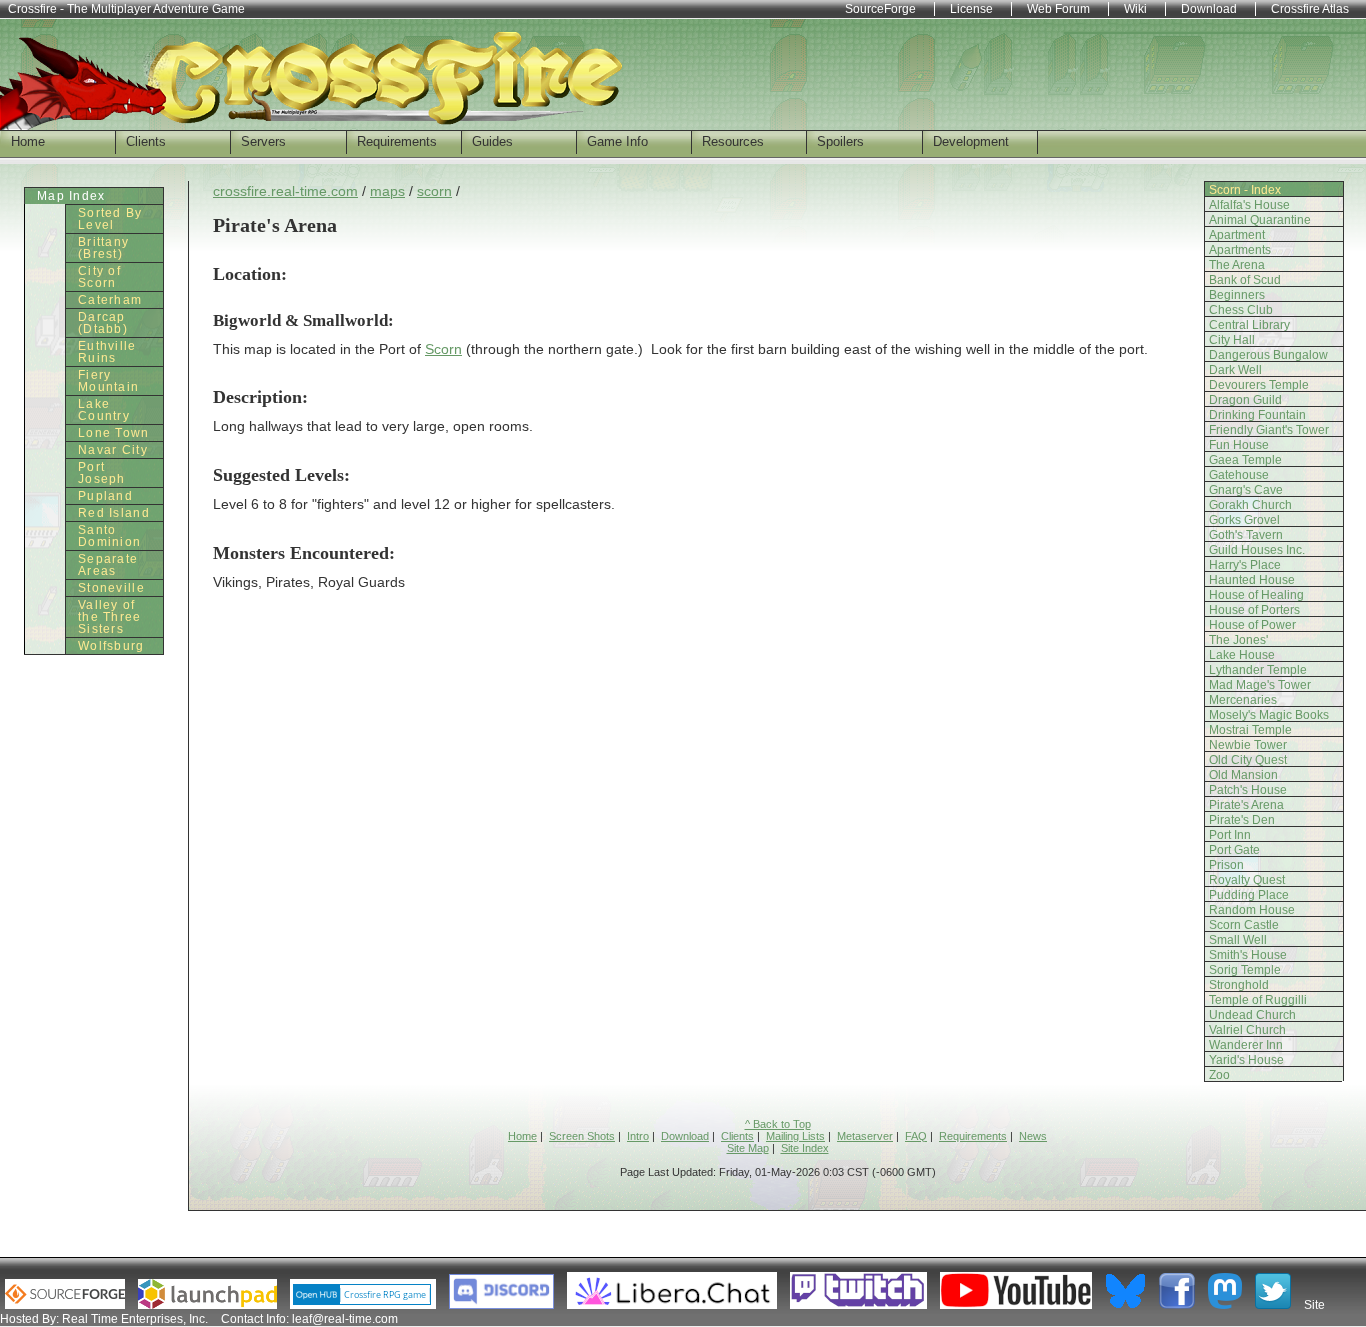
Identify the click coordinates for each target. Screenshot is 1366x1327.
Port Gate (1234, 850)
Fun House (1239, 445)
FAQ (916, 1136)
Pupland (105, 496)
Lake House (1242, 655)
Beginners (1237, 295)
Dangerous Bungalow (1268, 355)
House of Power (1252, 625)
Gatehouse (1239, 475)
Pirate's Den (1242, 820)
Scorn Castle (1244, 925)
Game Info (617, 141)
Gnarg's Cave (1246, 490)
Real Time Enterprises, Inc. (135, 1319)
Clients (146, 141)
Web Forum (1058, 9)
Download (685, 1136)
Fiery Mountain (108, 381)
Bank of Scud (1245, 280)
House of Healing (1256, 595)
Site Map (748, 1148)
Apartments (1240, 250)
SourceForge (880, 9)
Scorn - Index (1245, 190)
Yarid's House (1246, 1060)
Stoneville (111, 588)
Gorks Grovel (1244, 520)
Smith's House (1248, 955)
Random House (1252, 910)
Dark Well (1235, 370)
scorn (434, 191)
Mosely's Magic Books (1269, 715)
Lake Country (104, 410)
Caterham (110, 300)
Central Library (1249, 325)
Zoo (1219, 1075)
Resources (733, 141)
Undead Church (1252, 1015)
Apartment (1237, 235)
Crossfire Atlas (1310, 9)
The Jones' (1238, 640)
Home (28, 141)
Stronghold (1239, 985)
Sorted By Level (110, 219)
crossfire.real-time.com (285, 191)
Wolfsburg (111, 646)
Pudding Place (1249, 895)
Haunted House (1252, 580)
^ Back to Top (778, 1124)
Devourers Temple (1259, 385)
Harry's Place (1245, 565)
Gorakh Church (1250, 505)
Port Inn (1230, 835)
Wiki (1135, 9)
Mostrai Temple (1250, 730)
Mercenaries (1243, 700)
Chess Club (1241, 310)
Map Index (71, 196)
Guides (492, 141)
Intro (638, 1136)
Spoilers (840, 141)
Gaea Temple (1245, 460)
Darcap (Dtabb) (103, 323)
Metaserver (865, 1136)
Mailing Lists (795, 1136)
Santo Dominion (109, 536)
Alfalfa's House (1249, 205)
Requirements (397, 141)
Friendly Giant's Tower (1269, 430)
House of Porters (1254, 610)
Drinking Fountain (1257, 415)
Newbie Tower (1248, 745)
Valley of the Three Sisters (110, 617)
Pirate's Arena (1246, 805)
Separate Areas (108, 565)
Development (971, 141)
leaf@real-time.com (345, 1319)
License (971, 9)
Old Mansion (1243, 775)
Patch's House (1248, 790)
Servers (263, 141)
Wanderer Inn (1246, 1045)
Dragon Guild (1245, 400)
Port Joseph (102, 473)
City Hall (1232, 340)
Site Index (805, 1148)
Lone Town (114, 433)
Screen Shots (582, 1136)
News (1033, 1136)
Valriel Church (1247, 1030)
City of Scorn (99, 277)
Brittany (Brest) (103, 248)
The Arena (1237, 265)
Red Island (114, 513)
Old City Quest (1248, 760)
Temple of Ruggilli (1258, 1000)
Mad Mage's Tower (1260, 685)
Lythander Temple (1258, 670)
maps (387, 191)
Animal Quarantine (1260, 220)
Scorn (443, 349)
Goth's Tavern (1246, 535)
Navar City (113, 450)
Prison (1226, 865)
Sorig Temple (1245, 970)
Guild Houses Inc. (1257, 550)
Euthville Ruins (107, 352)
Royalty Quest (1247, 880)
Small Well (1238, 940)
